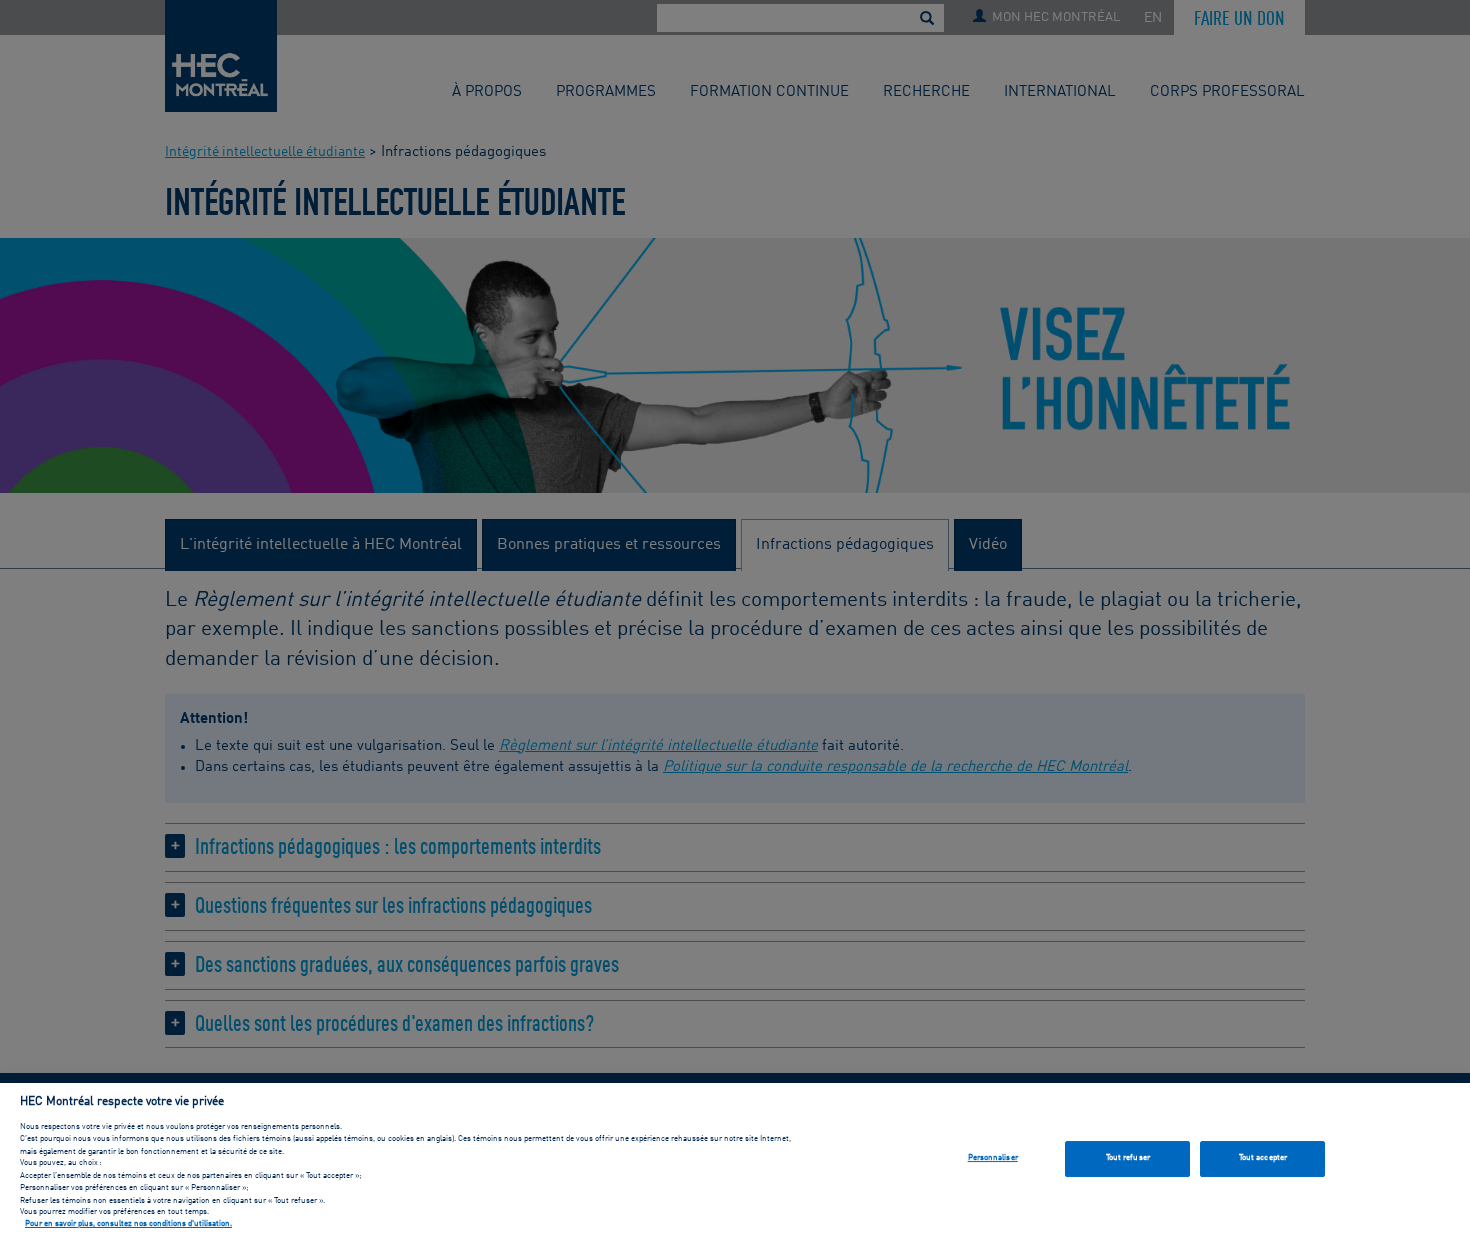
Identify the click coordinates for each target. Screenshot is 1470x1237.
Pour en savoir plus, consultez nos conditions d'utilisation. (128, 1225)
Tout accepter (1263, 1158)
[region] (735, 1160)
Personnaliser (993, 1158)
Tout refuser (1128, 1158)
